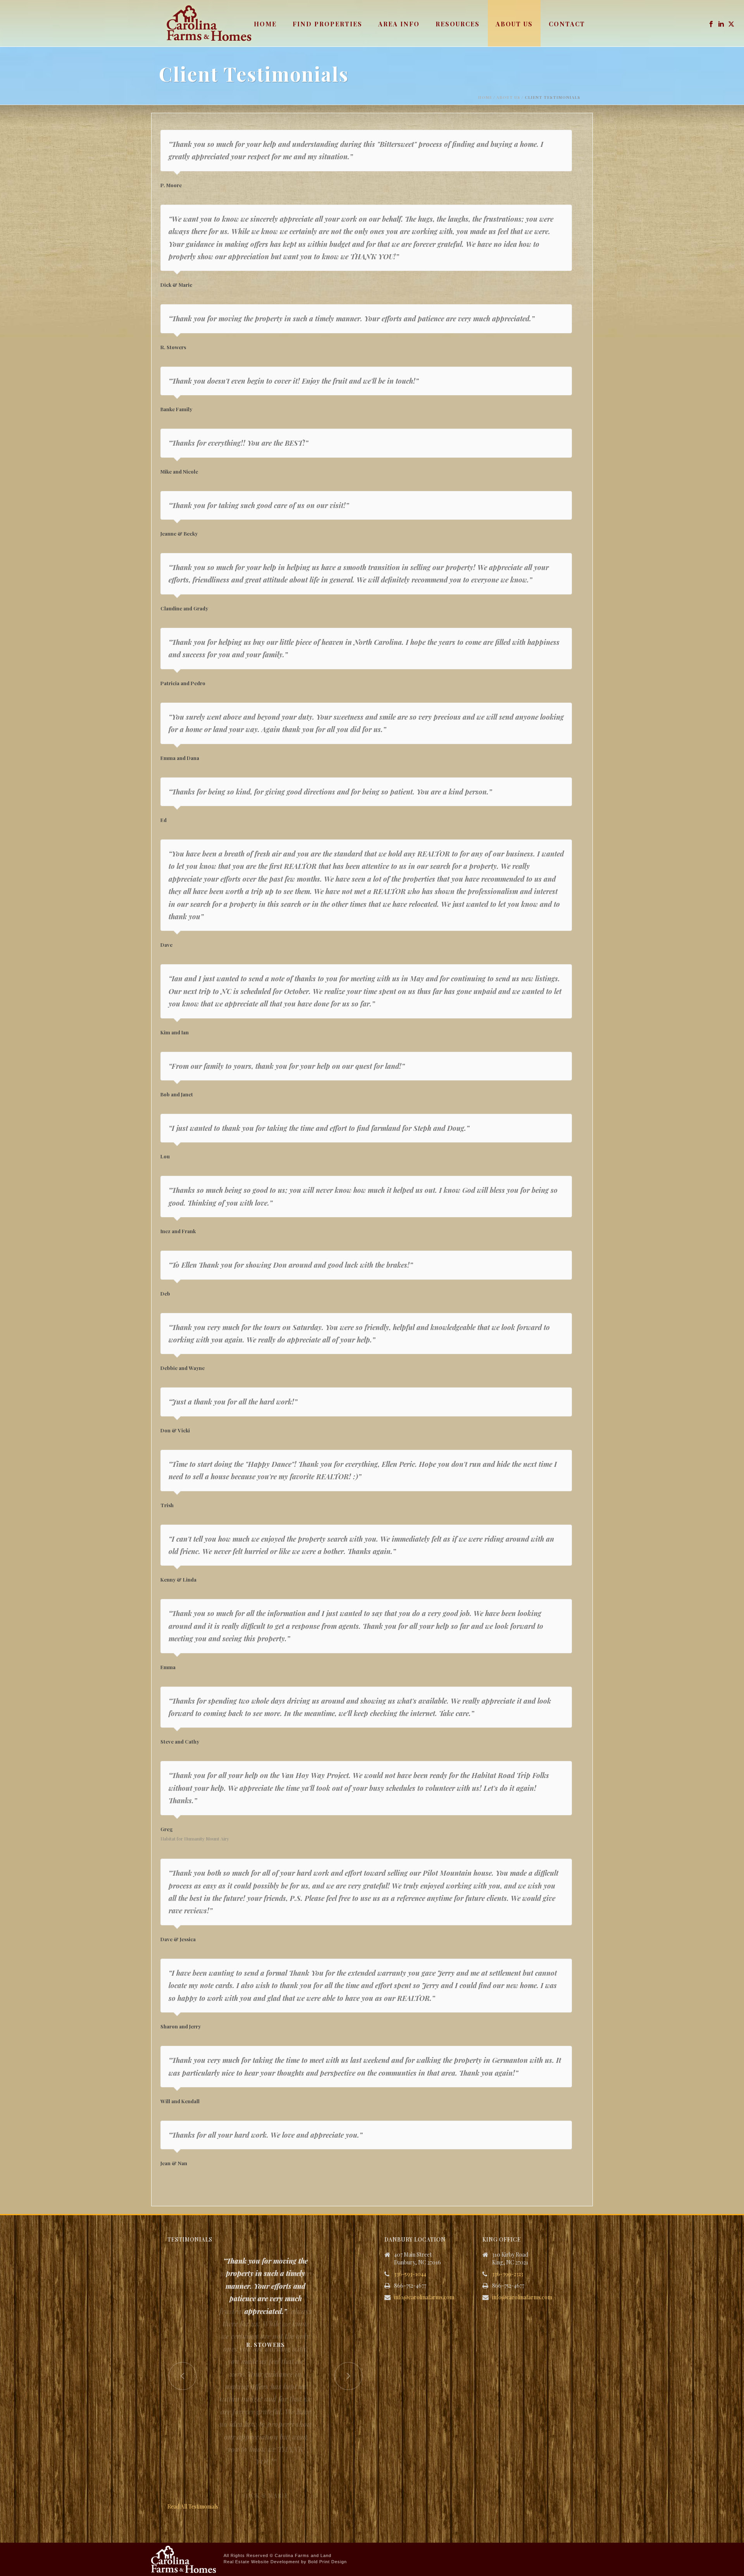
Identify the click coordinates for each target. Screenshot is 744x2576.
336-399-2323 (508, 2274)
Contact (567, 24)
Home (265, 24)
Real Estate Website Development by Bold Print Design (285, 2562)
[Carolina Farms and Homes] (183, 2559)
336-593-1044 (410, 2274)
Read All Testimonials (193, 2506)
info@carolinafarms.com (424, 2297)
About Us (514, 24)
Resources (458, 24)
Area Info (399, 24)
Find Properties (327, 24)
